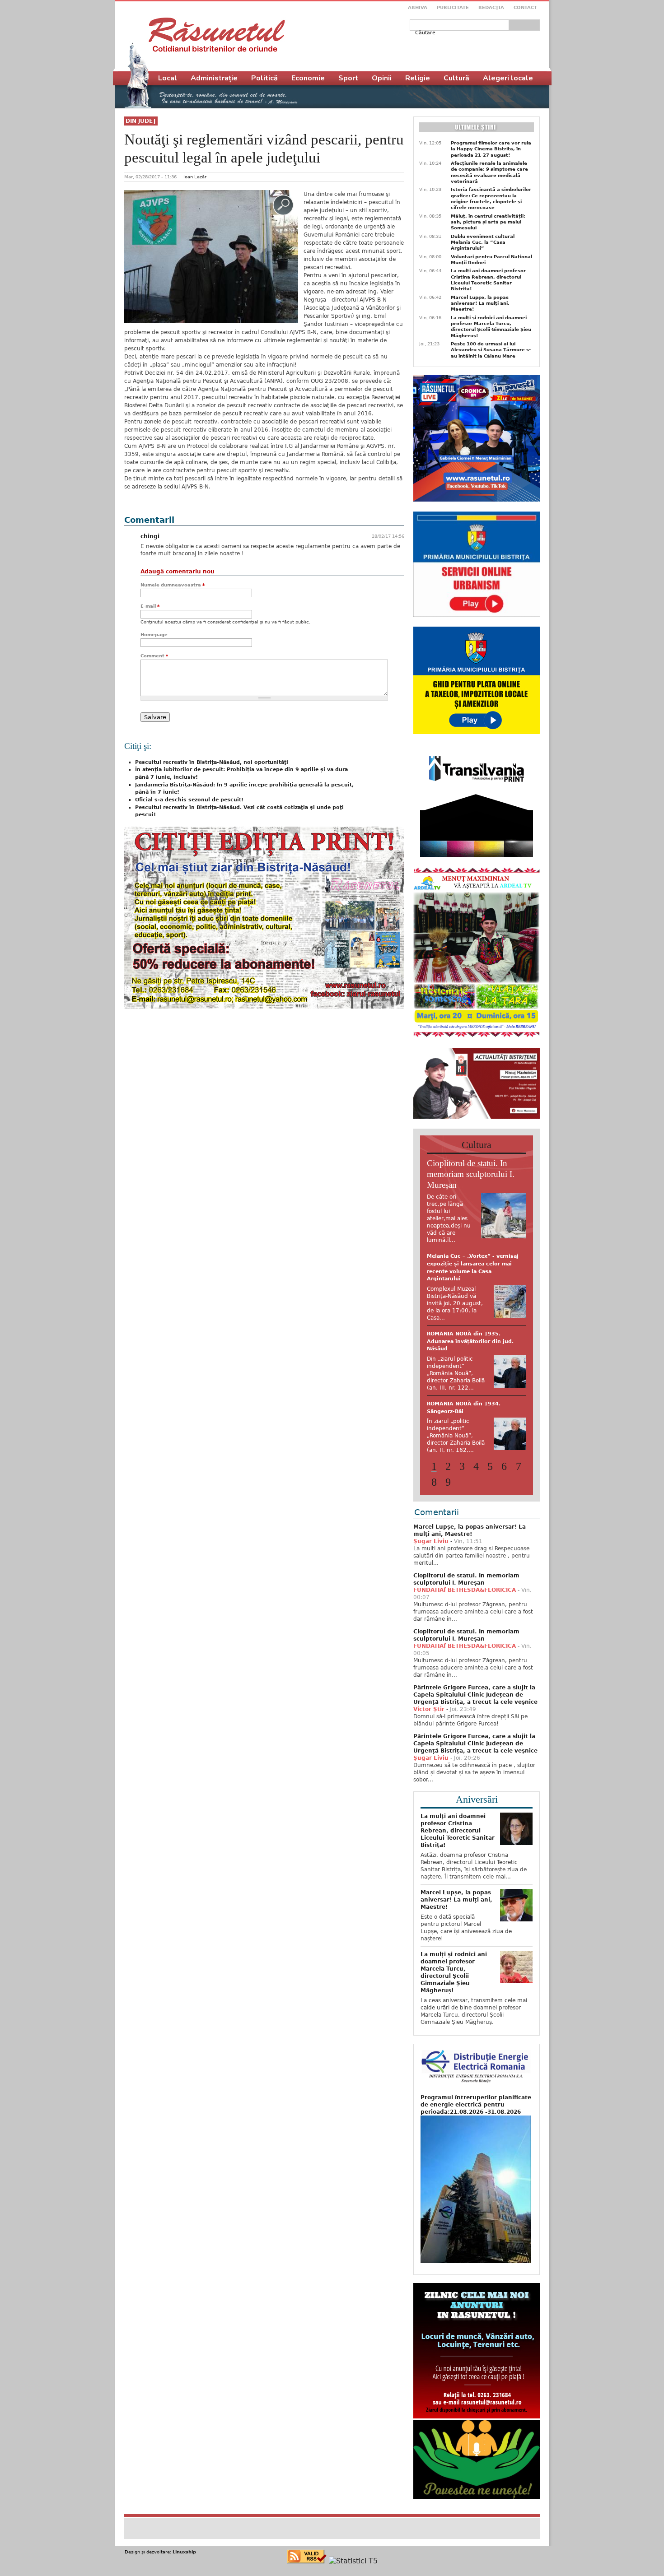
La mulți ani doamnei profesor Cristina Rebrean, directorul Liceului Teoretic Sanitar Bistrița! (488, 280)
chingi (150, 536)
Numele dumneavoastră (173, 585)
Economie (308, 78)
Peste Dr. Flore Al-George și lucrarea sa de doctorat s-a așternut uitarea (465, 1264)
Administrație (214, 78)
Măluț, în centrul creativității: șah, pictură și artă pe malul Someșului (488, 222)
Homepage (154, 635)
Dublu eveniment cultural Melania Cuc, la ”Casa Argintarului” (483, 242)
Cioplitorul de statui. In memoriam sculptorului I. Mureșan (471, 1174)
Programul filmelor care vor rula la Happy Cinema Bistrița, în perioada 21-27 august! (491, 149)
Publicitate (453, 7)
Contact (525, 7)
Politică (264, 78)
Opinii (382, 78)
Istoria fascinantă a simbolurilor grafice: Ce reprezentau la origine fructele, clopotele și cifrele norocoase (491, 198)
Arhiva (418, 7)
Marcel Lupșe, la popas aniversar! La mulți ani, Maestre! (480, 303)
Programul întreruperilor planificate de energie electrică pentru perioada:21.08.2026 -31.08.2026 (476, 2105)
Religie (418, 78)
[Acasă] (217, 35)
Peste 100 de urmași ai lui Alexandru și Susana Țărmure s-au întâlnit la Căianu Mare (491, 350)
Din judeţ (141, 121)
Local (168, 78)
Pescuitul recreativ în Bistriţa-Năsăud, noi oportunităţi (212, 762)
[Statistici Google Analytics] (353, 2561)
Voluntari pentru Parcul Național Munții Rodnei (491, 260)
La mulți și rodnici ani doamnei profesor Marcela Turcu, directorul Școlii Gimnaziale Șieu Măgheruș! (491, 327)
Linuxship (184, 2552)
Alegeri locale (508, 78)
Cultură (456, 78)
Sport (348, 78)
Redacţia (491, 7)
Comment (154, 656)
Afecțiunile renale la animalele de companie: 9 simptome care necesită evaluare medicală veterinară (489, 172)
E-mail (150, 606)
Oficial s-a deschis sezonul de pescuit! (189, 800)
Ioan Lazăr (195, 177)
